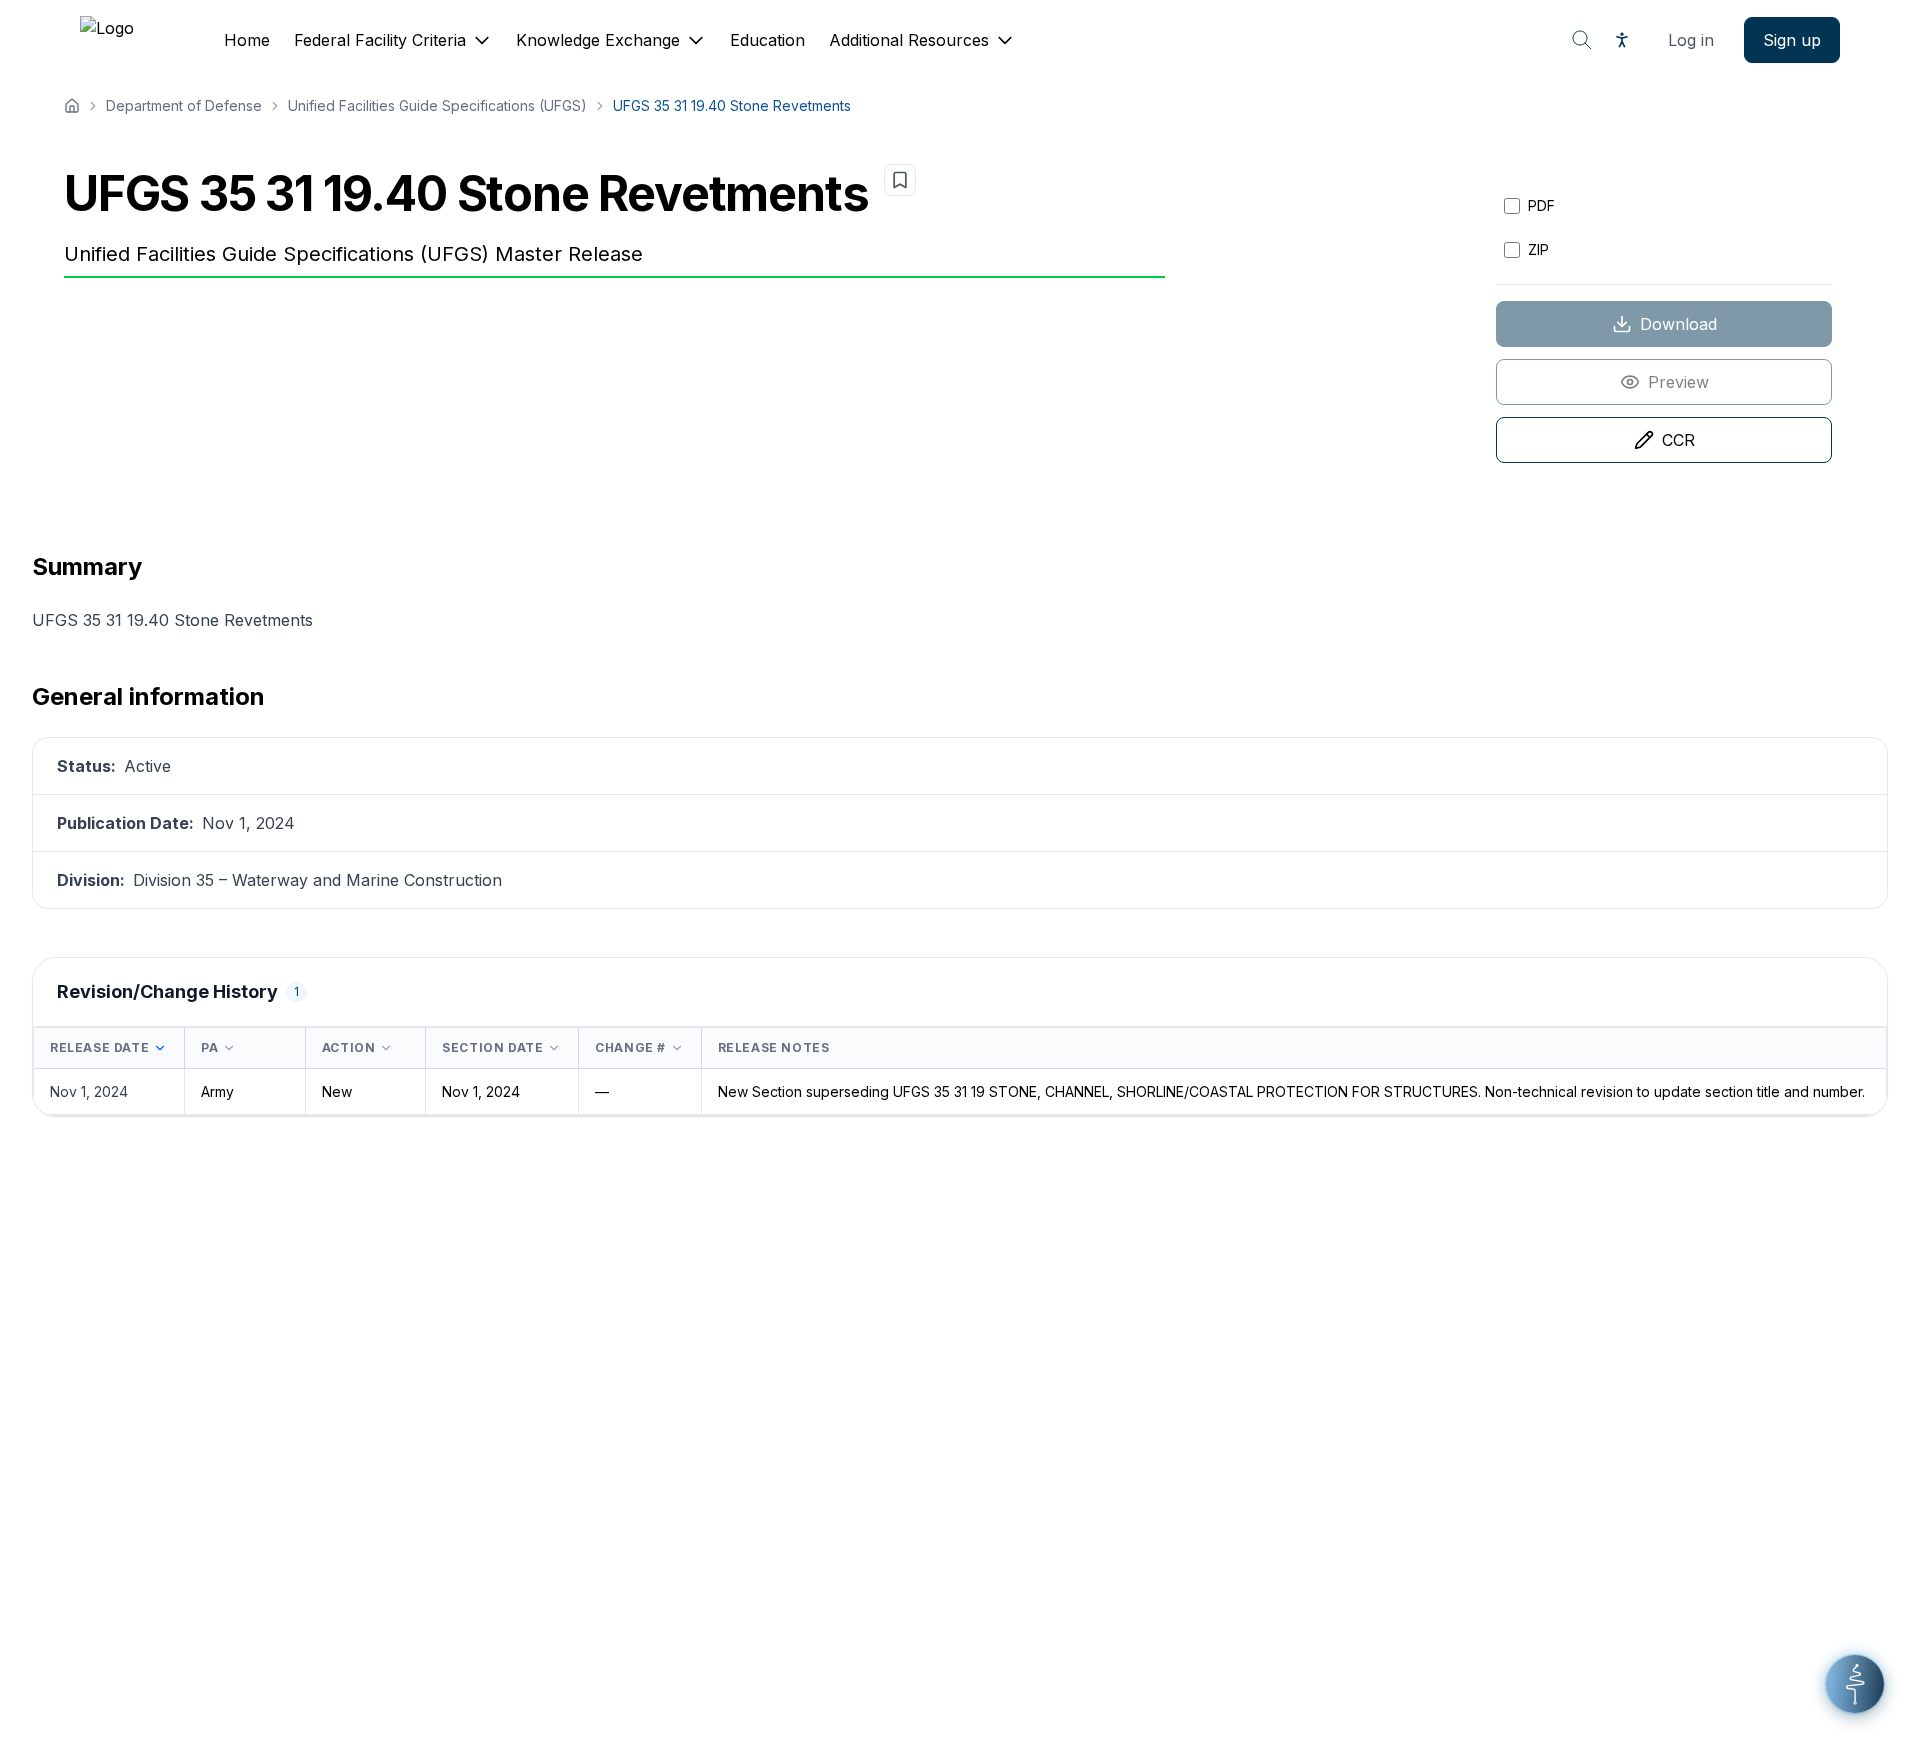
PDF (1541, 205)
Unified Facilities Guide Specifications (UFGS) (437, 105)
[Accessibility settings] (1622, 40)
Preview (1678, 382)
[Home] (72, 106)
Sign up (1792, 40)
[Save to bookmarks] (900, 180)
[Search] (1582, 40)
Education (767, 40)
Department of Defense (184, 105)
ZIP (1538, 249)
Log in (1691, 40)
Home (247, 40)
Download (1678, 324)
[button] (1855, 1684)
